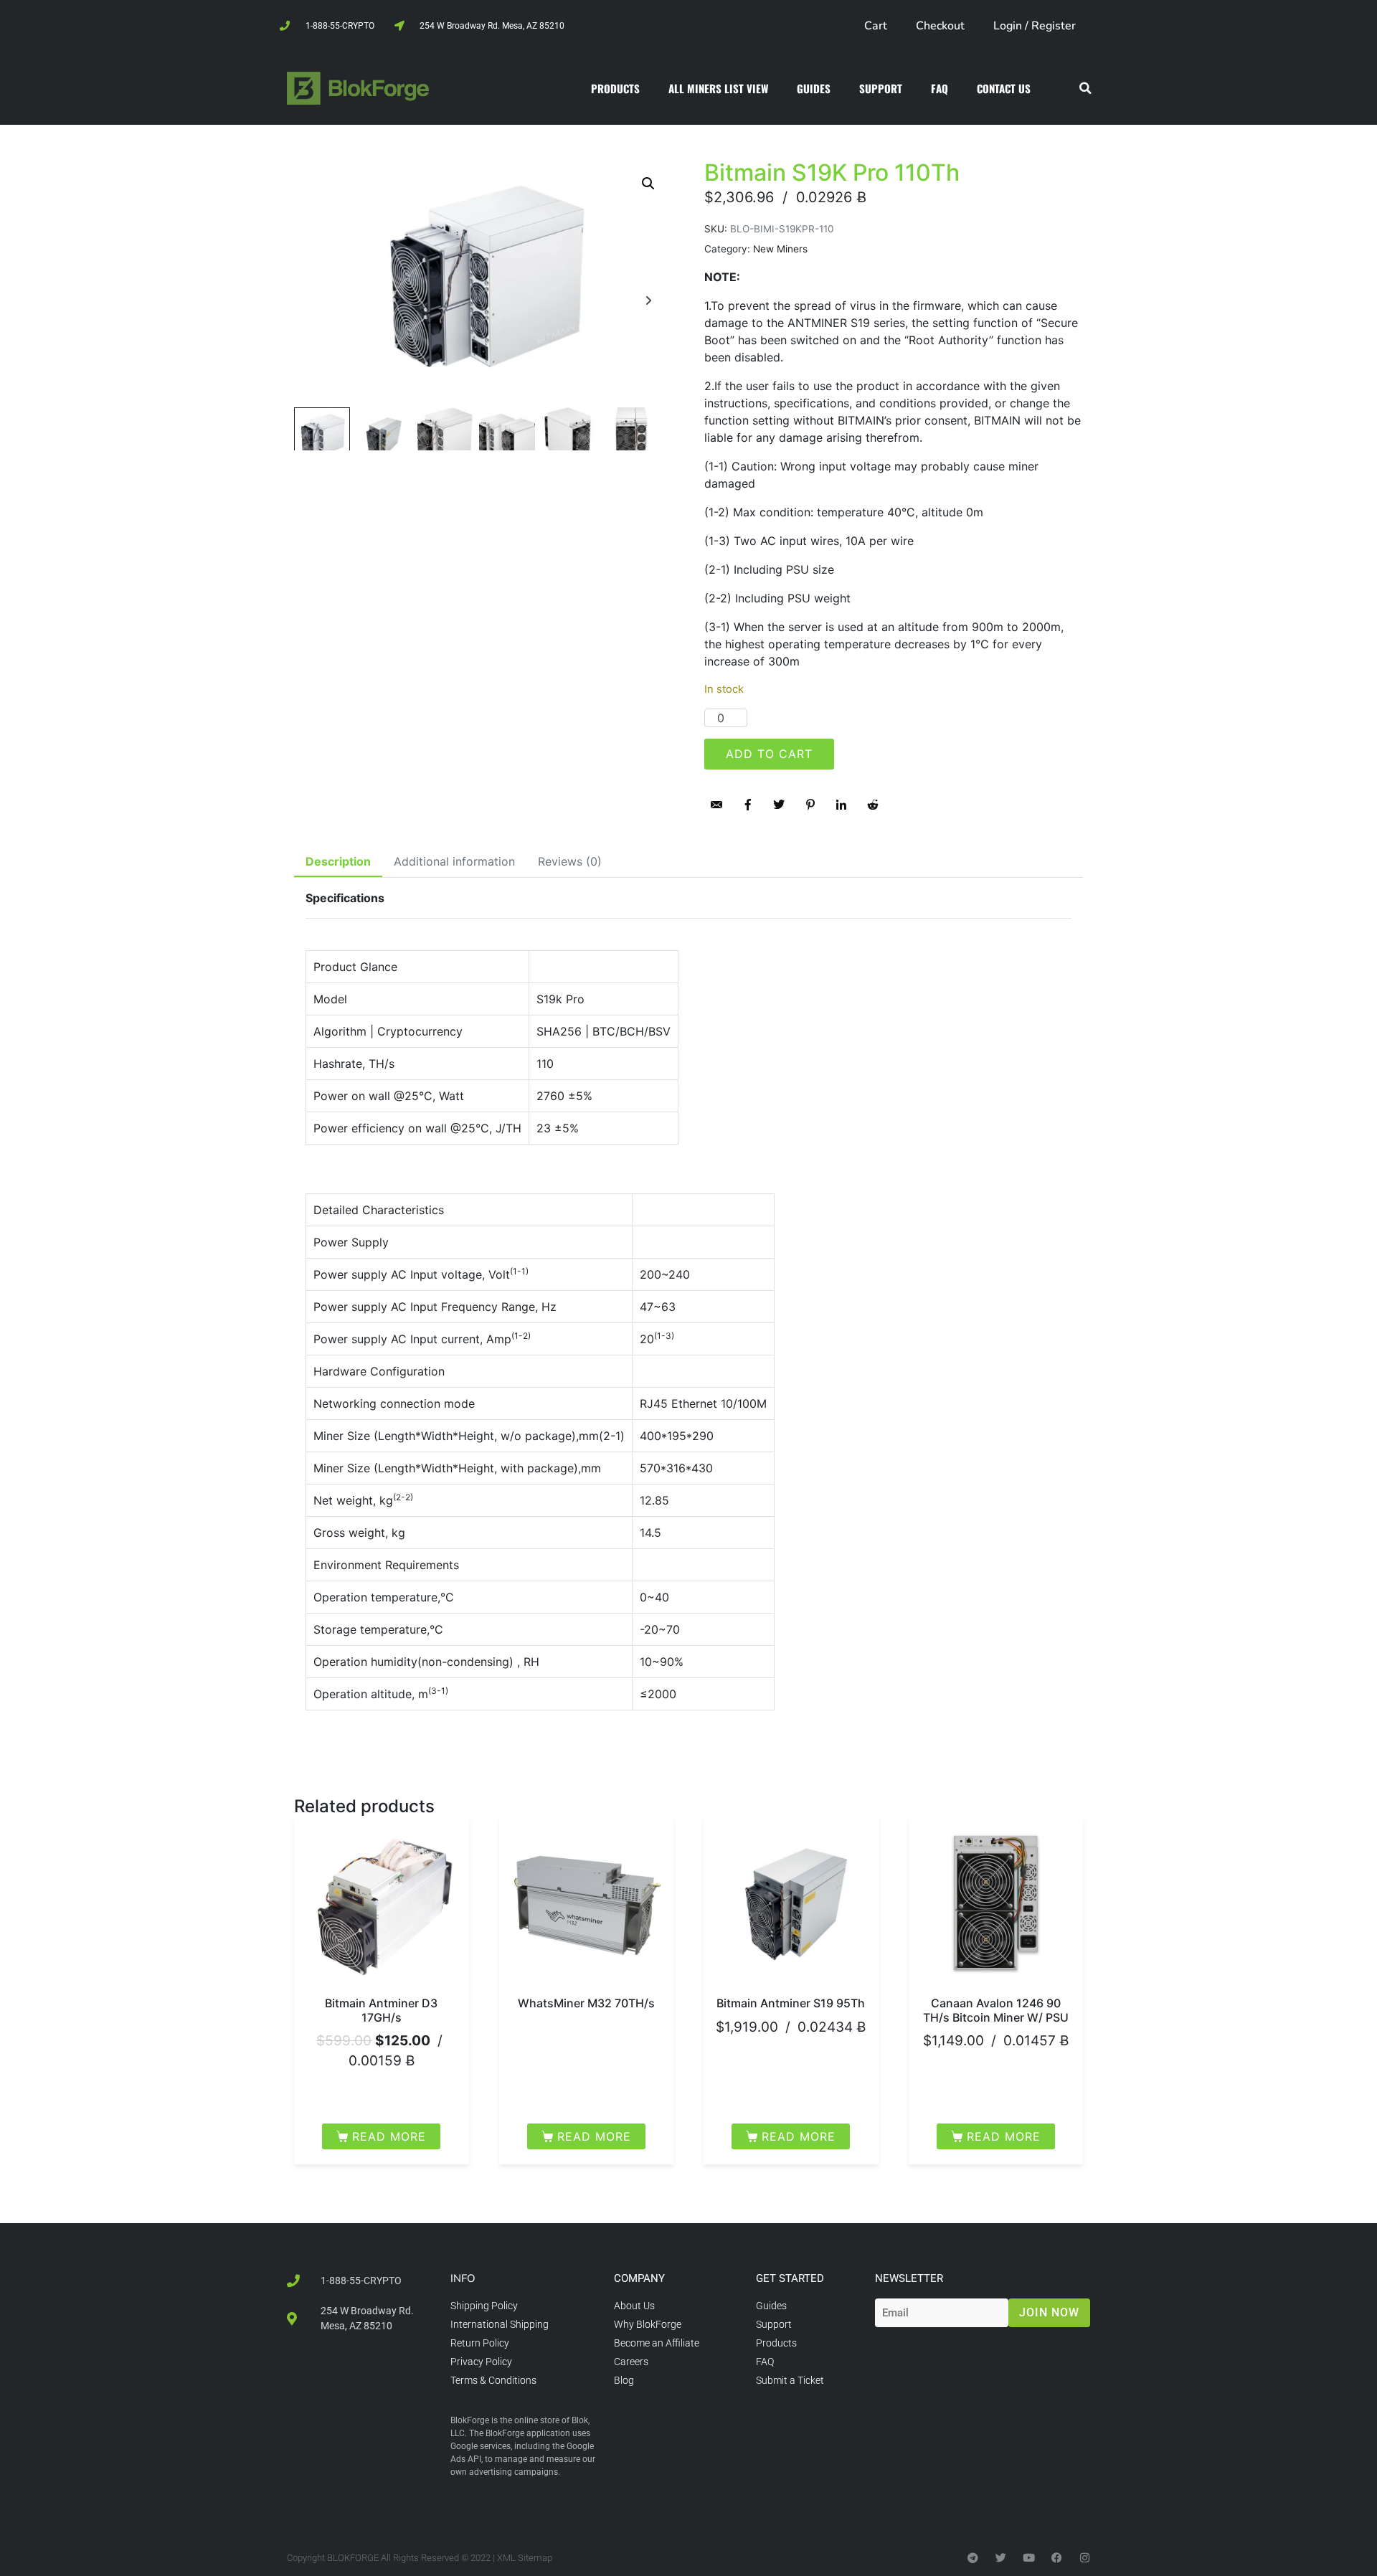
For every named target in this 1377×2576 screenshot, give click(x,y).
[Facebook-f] (1057, 2558)
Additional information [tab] (454, 861)
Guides (814, 88)
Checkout (940, 26)
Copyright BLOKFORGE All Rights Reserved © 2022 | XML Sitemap (420, 2558)
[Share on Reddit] (873, 805)
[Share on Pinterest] (810, 805)
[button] (1085, 89)
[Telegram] (973, 2558)
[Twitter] (1001, 2558)
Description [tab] (338, 861)
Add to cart (769, 754)
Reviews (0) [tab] (570, 861)
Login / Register (1035, 26)
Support (881, 88)
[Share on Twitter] (779, 805)
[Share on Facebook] (748, 805)
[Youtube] (1029, 2558)
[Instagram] (1085, 2558)
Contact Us (1004, 88)
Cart (876, 26)
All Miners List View (718, 88)
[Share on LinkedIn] (841, 805)
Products (615, 88)
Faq (940, 88)
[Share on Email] (716, 805)
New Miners (780, 249)
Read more (389, 2136)
